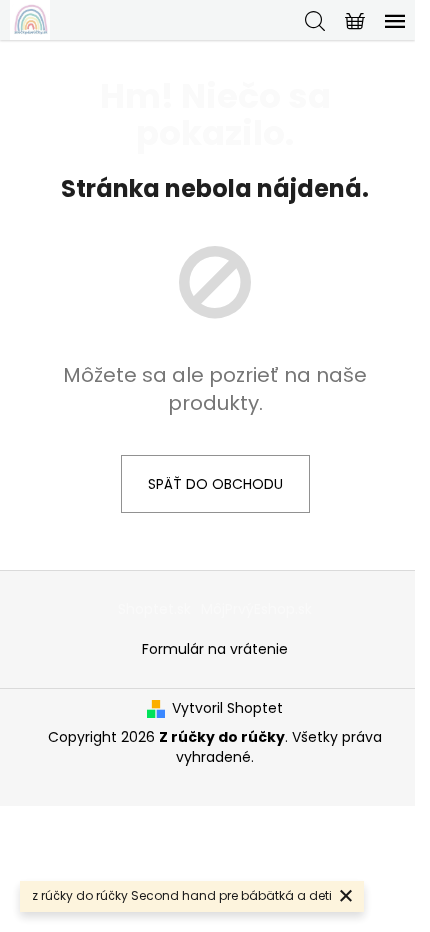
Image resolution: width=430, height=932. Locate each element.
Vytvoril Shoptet (227, 708)
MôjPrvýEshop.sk (256, 609)
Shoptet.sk (154, 609)
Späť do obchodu (215, 484)
